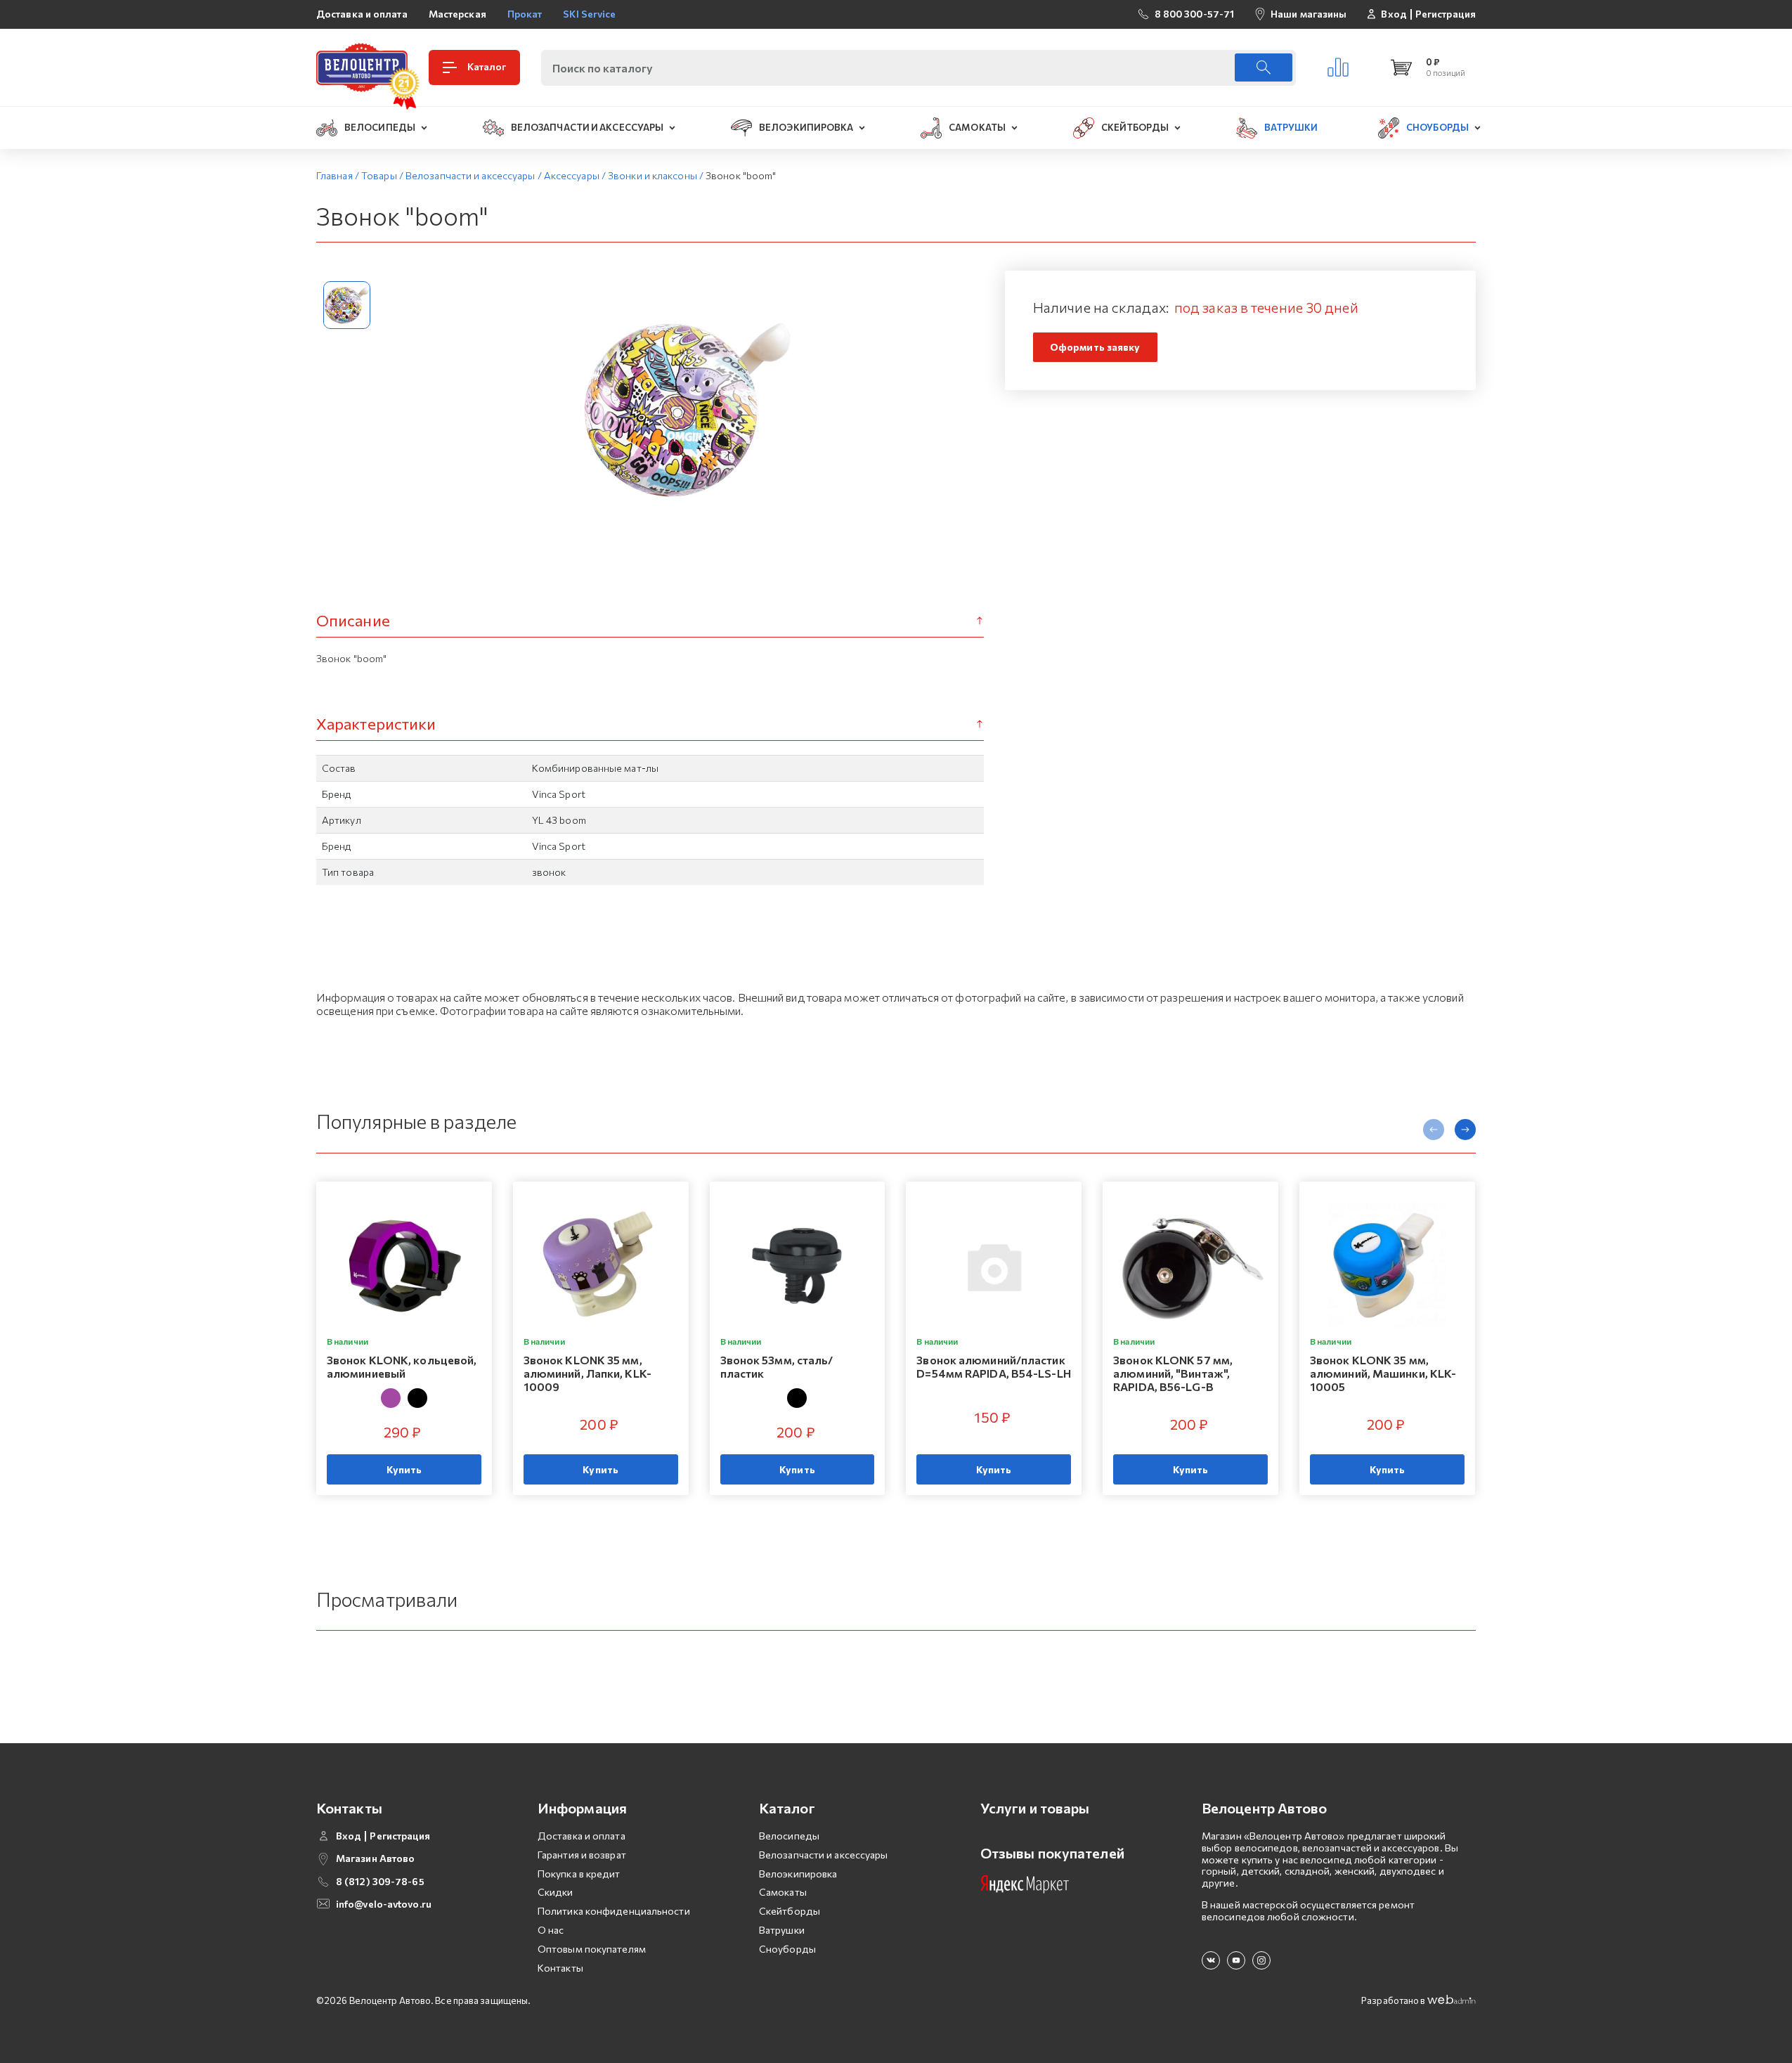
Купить (404, 1469)
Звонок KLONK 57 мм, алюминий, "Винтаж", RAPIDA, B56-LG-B (1173, 1373)
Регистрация (1446, 14)
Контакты (560, 1968)
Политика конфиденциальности (614, 1911)
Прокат (525, 14)
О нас (551, 1930)
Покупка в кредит (579, 1874)
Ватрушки (782, 1930)
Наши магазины (1309, 14)
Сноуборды (787, 1949)
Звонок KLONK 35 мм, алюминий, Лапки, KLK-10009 (587, 1373)
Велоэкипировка (798, 1874)
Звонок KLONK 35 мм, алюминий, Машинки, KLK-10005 (1383, 1373)
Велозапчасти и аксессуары (824, 1855)
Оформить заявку (1095, 347)
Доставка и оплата (362, 14)
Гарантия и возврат (582, 1855)
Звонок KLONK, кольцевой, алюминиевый (402, 1366)
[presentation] (1434, 1130)
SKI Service (589, 14)
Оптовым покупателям (592, 1949)
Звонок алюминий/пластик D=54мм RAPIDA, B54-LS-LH (993, 1366)
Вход (1394, 14)
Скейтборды (790, 1911)
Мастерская (457, 14)
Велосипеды (789, 1836)
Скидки (556, 1892)
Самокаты (783, 1892)
